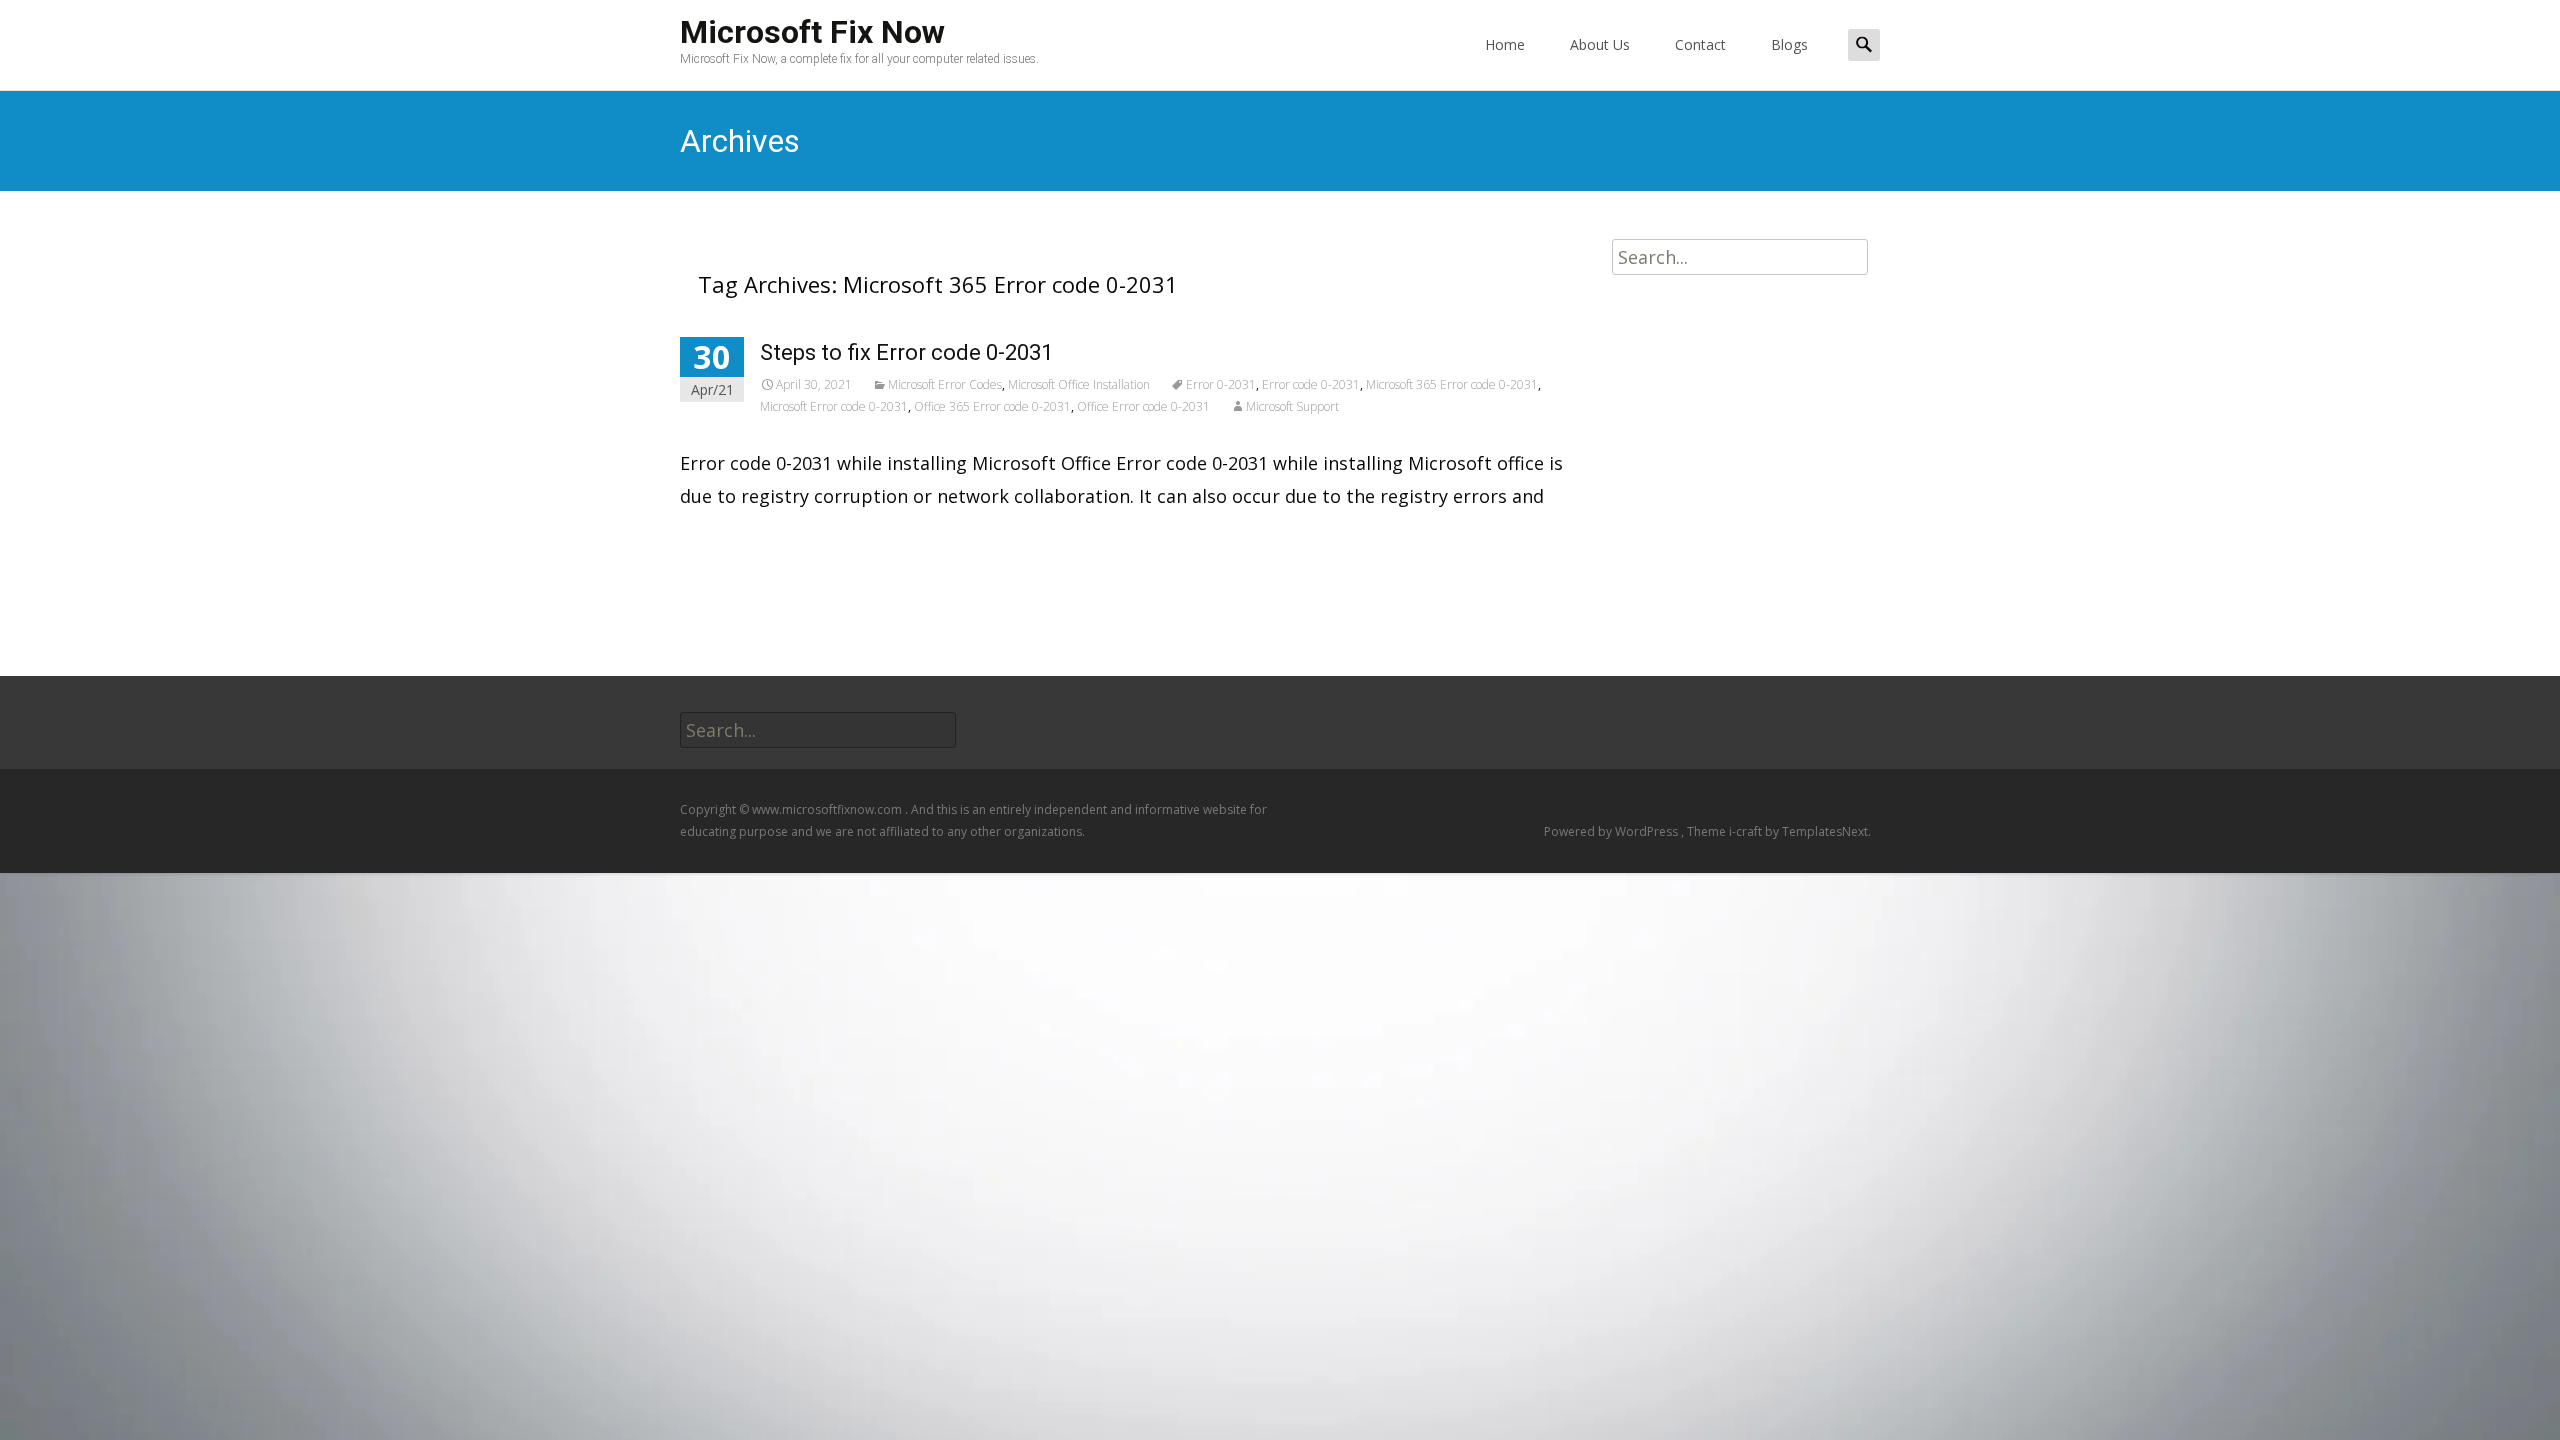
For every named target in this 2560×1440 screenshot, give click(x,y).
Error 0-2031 (1221, 384)
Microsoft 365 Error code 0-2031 (1452, 384)
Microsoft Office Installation (1079, 384)
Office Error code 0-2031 (1143, 406)
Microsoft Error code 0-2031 (834, 406)
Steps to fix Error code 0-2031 (906, 352)
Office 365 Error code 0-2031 (992, 406)
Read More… (736, 540)
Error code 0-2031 (1311, 384)
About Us (1600, 44)
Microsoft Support (1292, 406)
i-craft (1747, 831)
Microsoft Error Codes (945, 384)
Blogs (1789, 44)
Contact (1700, 44)
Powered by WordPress (1612, 831)
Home (1505, 44)
